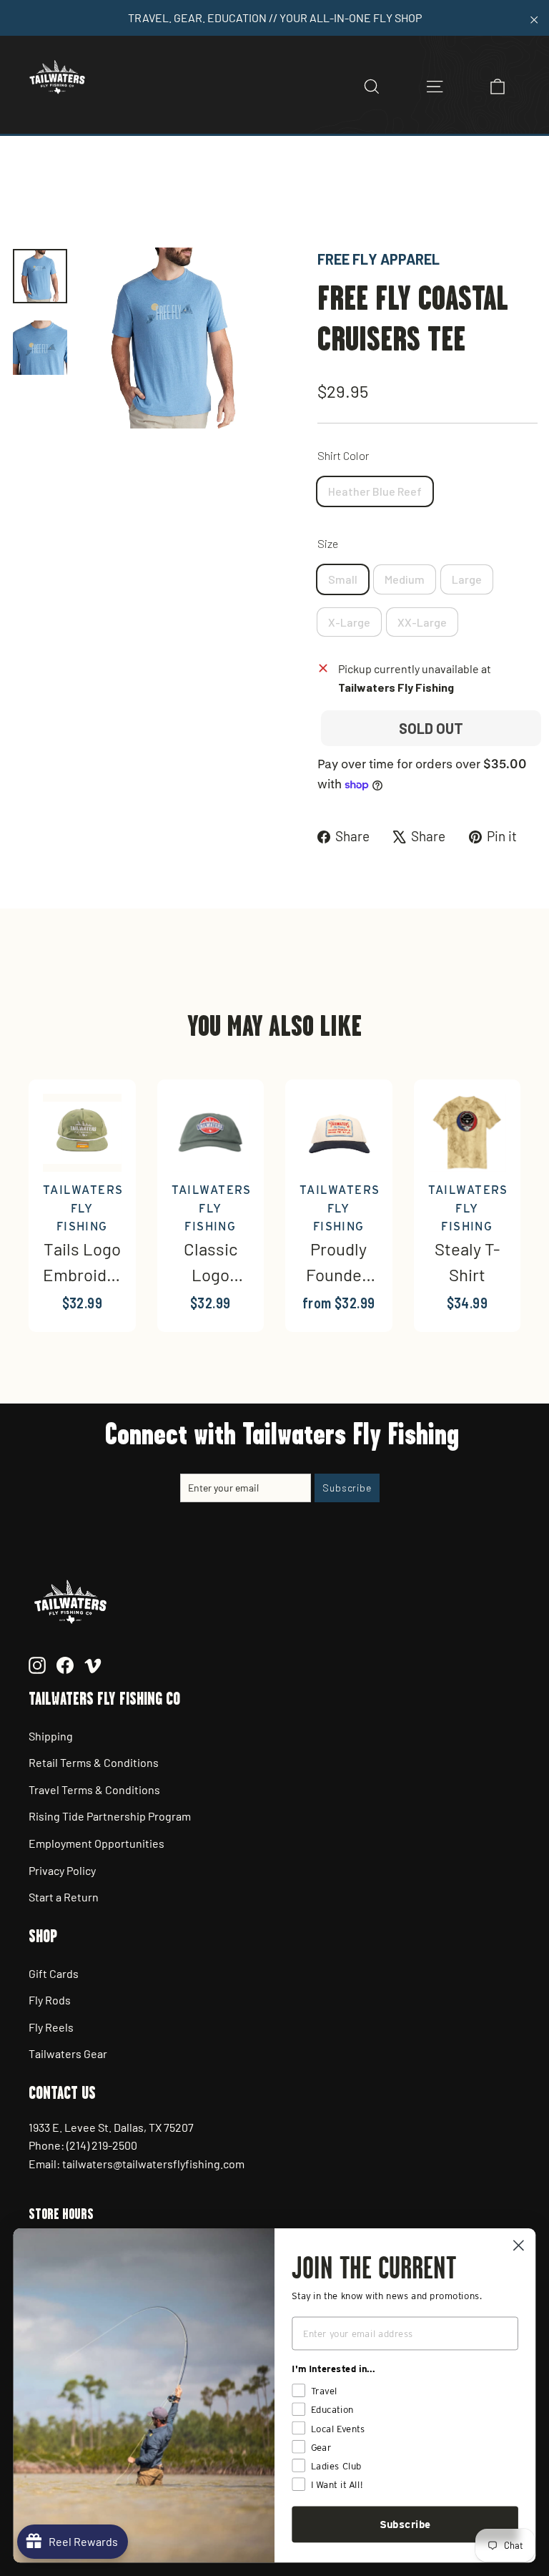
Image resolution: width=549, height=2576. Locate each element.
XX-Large (422, 622)
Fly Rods (50, 2000)
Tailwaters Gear (68, 2053)
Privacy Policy (62, 1870)
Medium (405, 579)
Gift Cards (54, 1973)
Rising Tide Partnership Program (110, 1816)
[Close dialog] (519, 2245)
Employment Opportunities (97, 1843)
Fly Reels (51, 2027)
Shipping (51, 1736)
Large (467, 579)
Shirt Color (343, 455)
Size (328, 543)
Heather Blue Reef (375, 491)
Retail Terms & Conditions (94, 1762)
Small (343, 579)
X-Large (349, 622)
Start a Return (64, 1897)
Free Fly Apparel (379, 259)
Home (26, 199)
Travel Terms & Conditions (94, 1789)
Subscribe (405, 2524)
